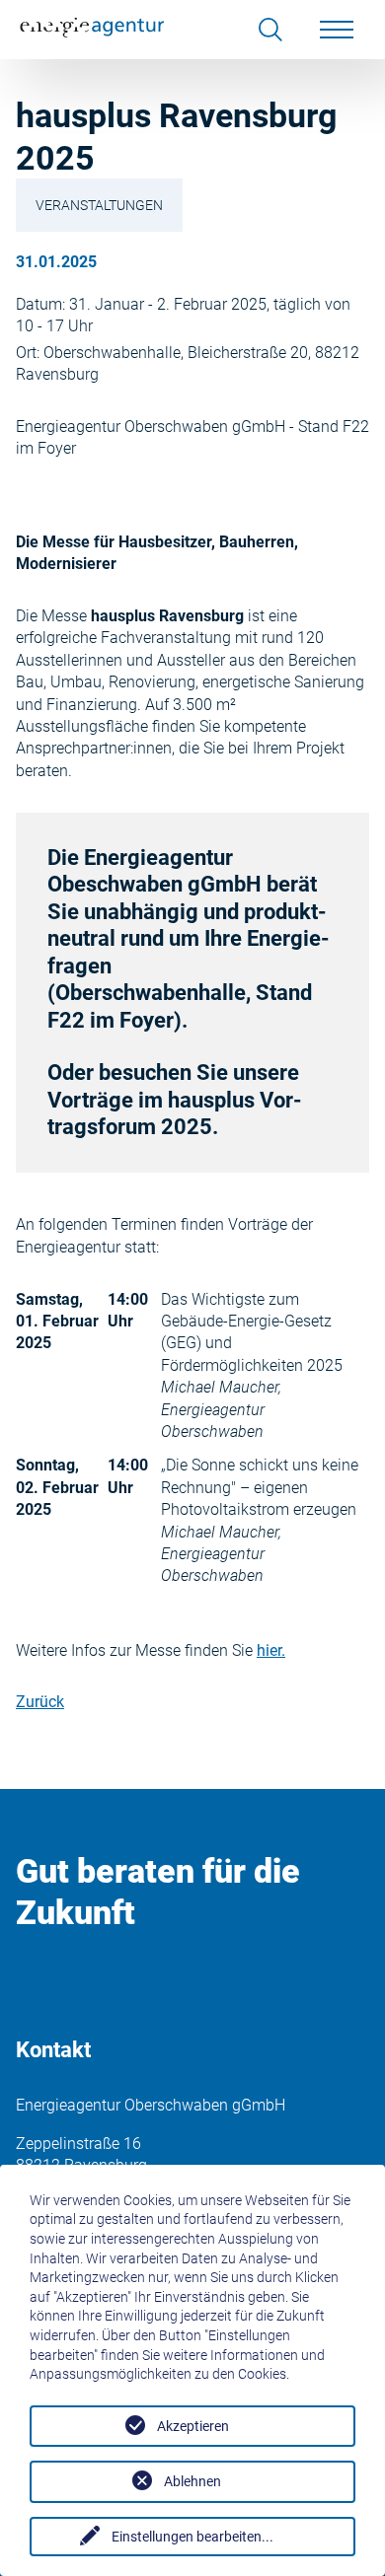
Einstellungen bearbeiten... (192, 2537)
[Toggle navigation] (337, 30)
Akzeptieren (193, 2426)
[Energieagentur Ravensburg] (93, 30)
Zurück (40, 1702)
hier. (271, 1650)
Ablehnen (192, 2481)
